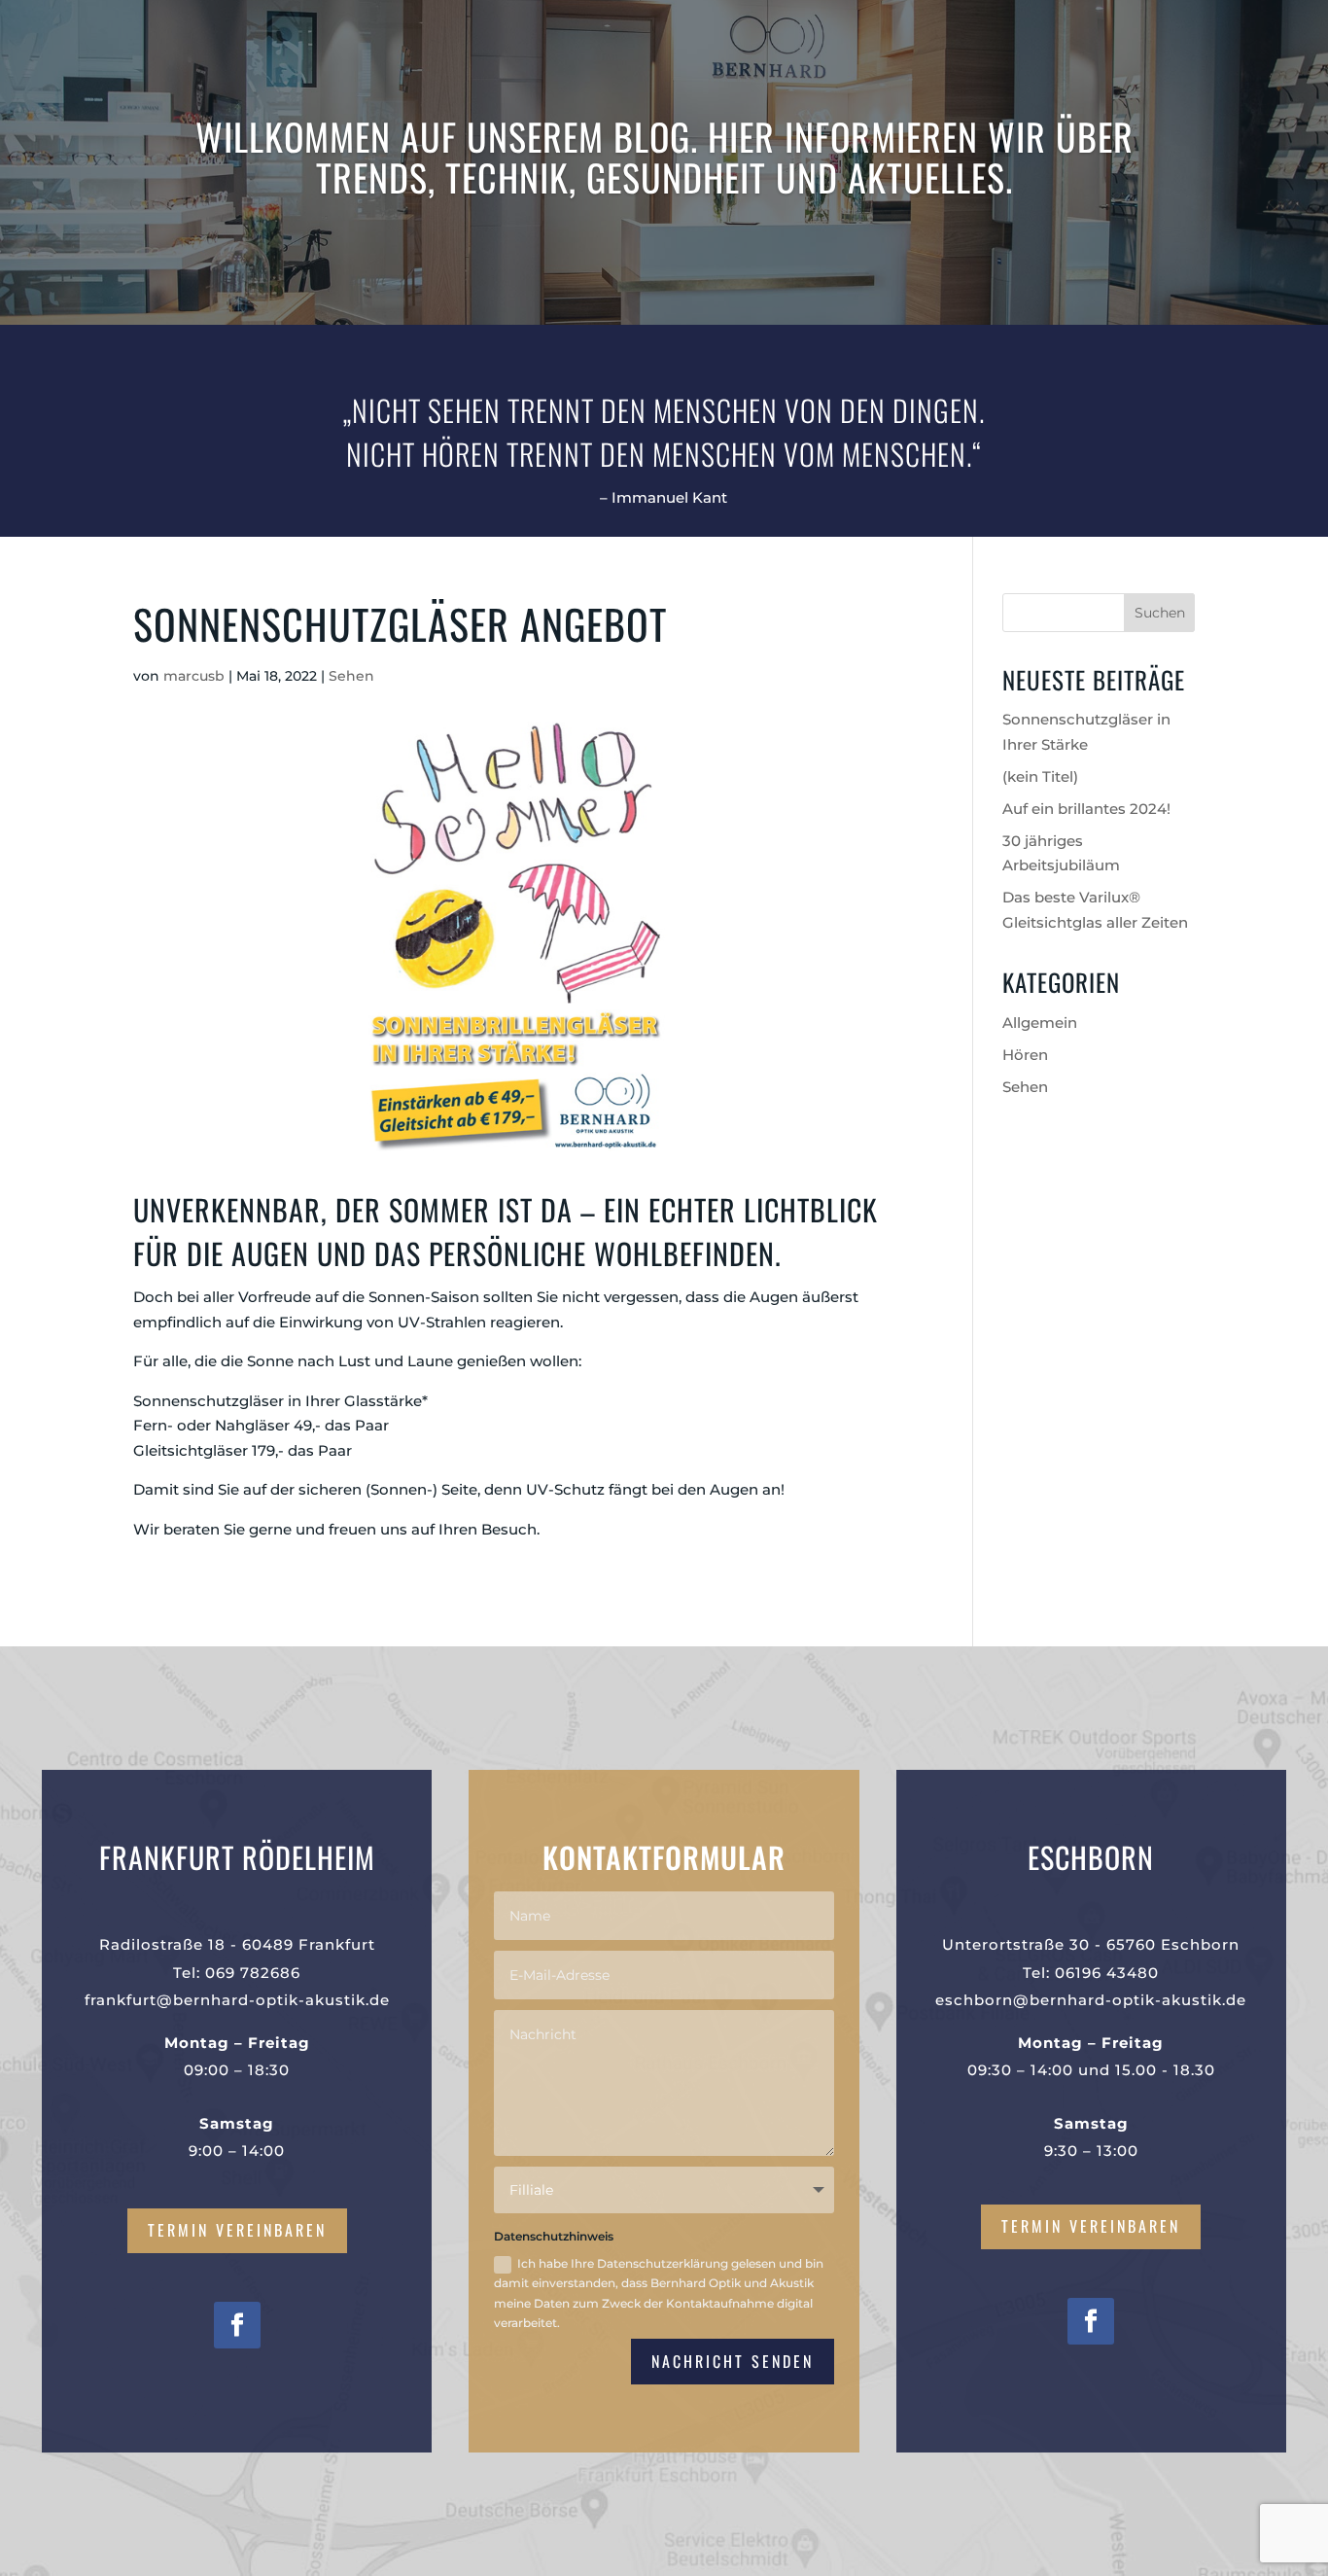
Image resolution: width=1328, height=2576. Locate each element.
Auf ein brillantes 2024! (1086, 809)
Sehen (351, 676)
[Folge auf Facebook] (237, 2325)
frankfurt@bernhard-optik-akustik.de (237, 2000)
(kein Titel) (1040, 776)
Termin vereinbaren (237, 2230)
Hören (1025, 1055)
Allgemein (1040, 1023)
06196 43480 (1107, 1973)
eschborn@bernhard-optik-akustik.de (1091, 2000)
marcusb (194, 676)
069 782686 (253, 1973)
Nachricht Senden (733, 2361)
